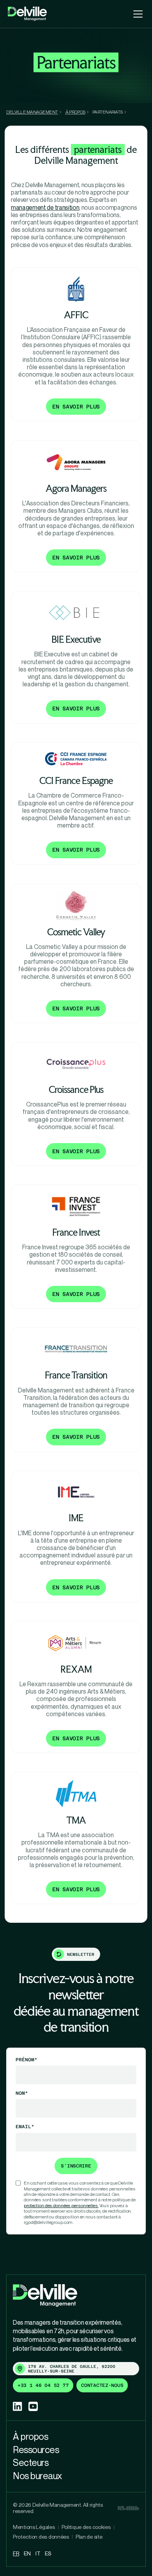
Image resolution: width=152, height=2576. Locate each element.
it (38, 2553)
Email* (25, 2127)
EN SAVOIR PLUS (76, 407)
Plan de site (89, 2537)
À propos (30, 2436)
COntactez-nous (102, 2385)
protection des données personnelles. (61, 2205)
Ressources (36, 2450)
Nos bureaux (37, 2476)
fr (16, 2553)
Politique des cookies (86, 2527)
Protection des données (41, 2537)
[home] (27, 14)
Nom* (22, 2093)
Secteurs (31, 2462)
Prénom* (27, 2060)
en (27, 2553)
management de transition (45, 207)
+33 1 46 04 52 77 (43, 2385)
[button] (136, 14)
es (48, 2553)
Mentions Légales (34, 2527)
